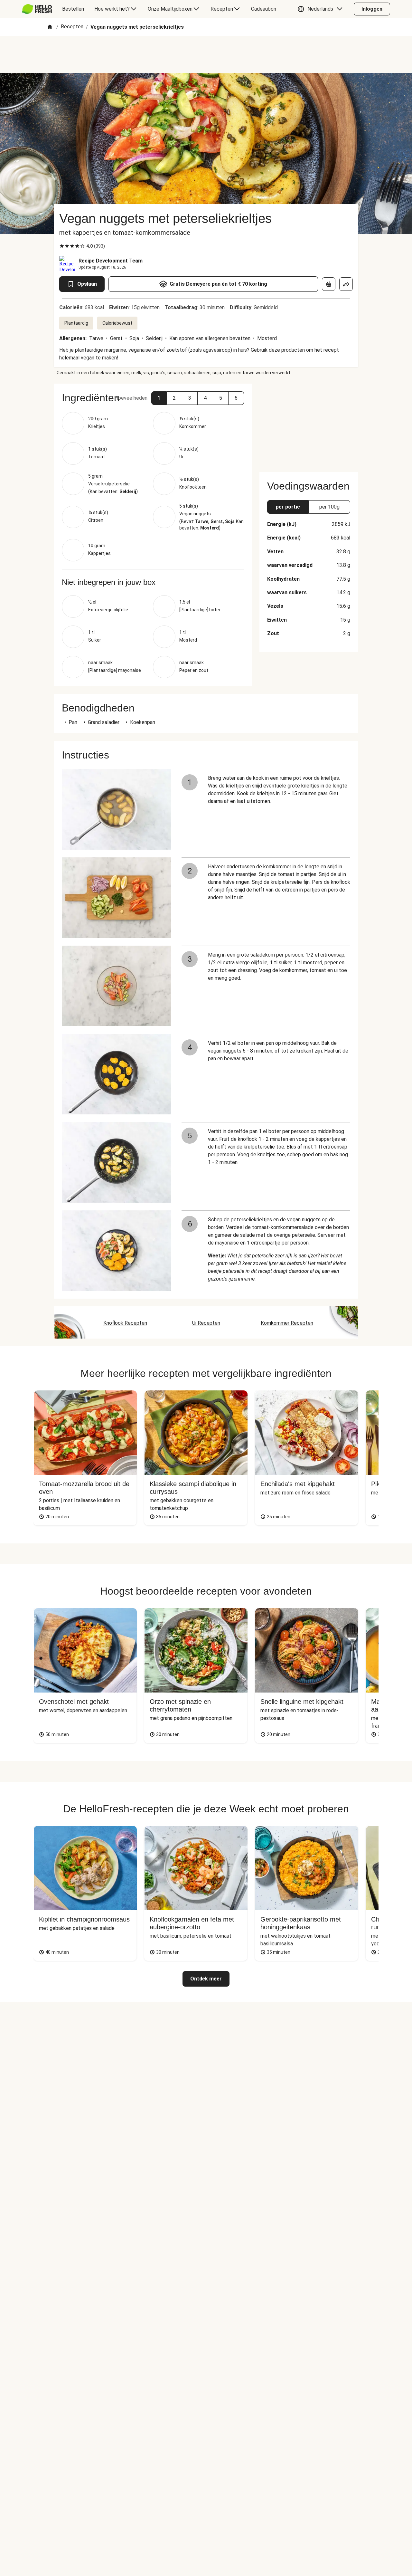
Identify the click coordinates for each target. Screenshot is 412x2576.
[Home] (50, 27)
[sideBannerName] (309, 424)
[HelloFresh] (37, 9)
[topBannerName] (206, 54)
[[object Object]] (329, 284)
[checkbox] (62, 246)
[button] (322, 9)
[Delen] (346, 284)
